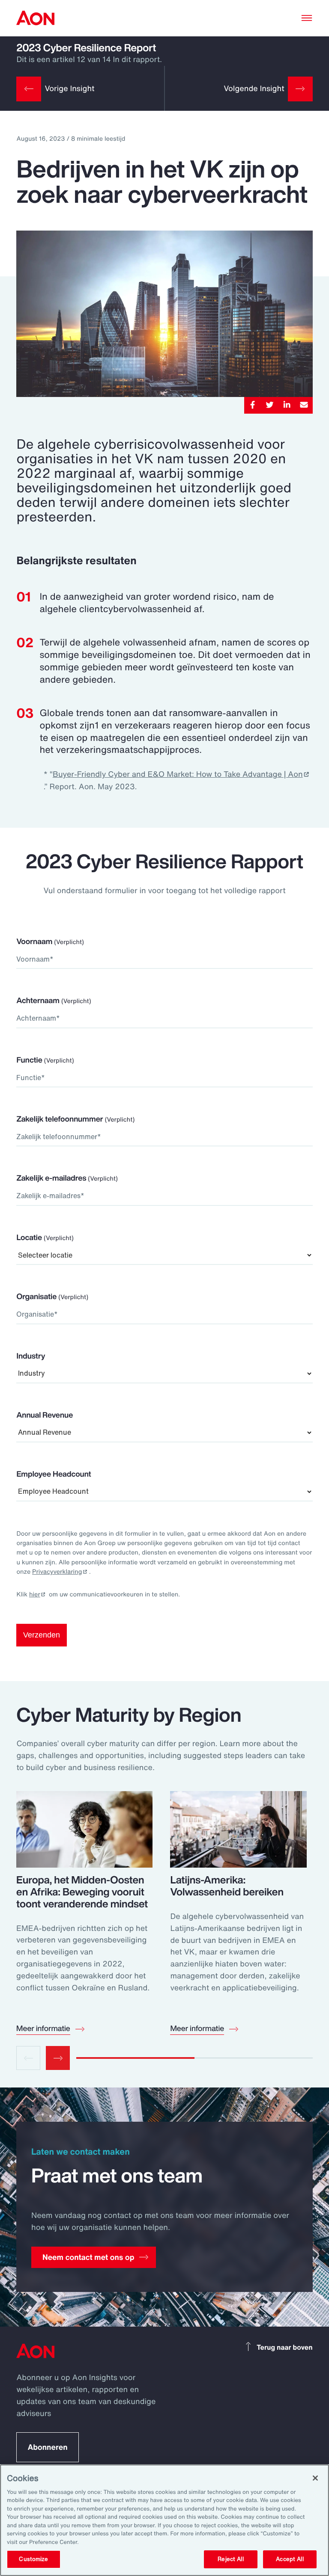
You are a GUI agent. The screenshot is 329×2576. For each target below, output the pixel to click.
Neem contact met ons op (88, 2257)
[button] (307, 18)
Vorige (28, 2058)
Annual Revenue (45, 1415)
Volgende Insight (254, 89)
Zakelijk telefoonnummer (75, 1119)
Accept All (290, 2559)
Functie (45, 1060)
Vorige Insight (69, 89)
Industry (31, 1356)
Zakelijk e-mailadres (67, 1178)
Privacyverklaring (57, 1572)
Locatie (45, 1238)
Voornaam (50, 942)
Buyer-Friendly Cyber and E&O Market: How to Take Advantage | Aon (178, 774)
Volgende (58, 2058)
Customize (33, 2559)
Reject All (230, 2559)
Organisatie (52, 1297)
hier (35, 1594)
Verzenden (42, 1635)
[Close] (315, 2478)
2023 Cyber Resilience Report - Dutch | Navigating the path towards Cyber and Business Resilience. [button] (35, 18)
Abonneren (47, 2447)
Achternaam (54, 1001)
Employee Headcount (54, 1474)
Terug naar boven (284, 2347)
